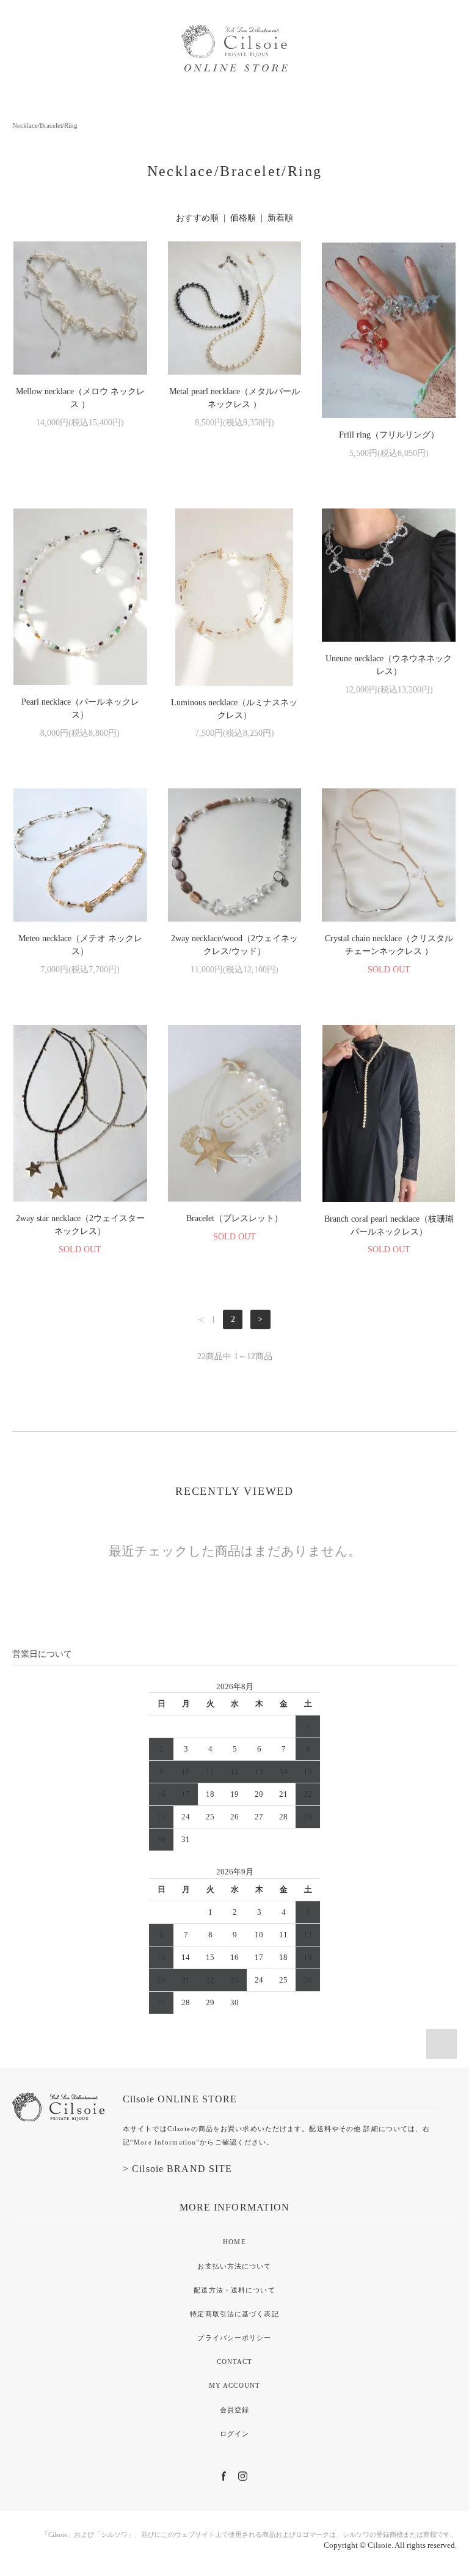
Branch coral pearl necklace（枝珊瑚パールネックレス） (389, 1225)
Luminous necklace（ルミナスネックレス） (234, 709)
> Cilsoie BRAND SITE (177, 2169)
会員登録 (234, 2410)
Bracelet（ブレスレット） (234, 1218)
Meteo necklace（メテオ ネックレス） (80, 945)
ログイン (234, 2434)
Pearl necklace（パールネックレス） (80, 708)
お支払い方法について (234, 2266)
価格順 (243, 218)
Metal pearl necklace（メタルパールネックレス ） (234, 398)
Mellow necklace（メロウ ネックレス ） (80, 398)
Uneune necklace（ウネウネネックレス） (389, 665)
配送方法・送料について (234, 2290)
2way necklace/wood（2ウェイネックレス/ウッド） (234, 945)
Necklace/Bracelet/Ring (45, 125)
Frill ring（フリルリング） (389, 435)
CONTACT (235, 2361)
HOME (234, 2242)
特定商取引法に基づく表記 (234, 2314)
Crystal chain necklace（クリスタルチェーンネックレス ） (389, 945)
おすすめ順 (197, 218)
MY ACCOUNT (234, 2385)
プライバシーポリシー (234, 2338)
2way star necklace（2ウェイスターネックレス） (80, 1225)
